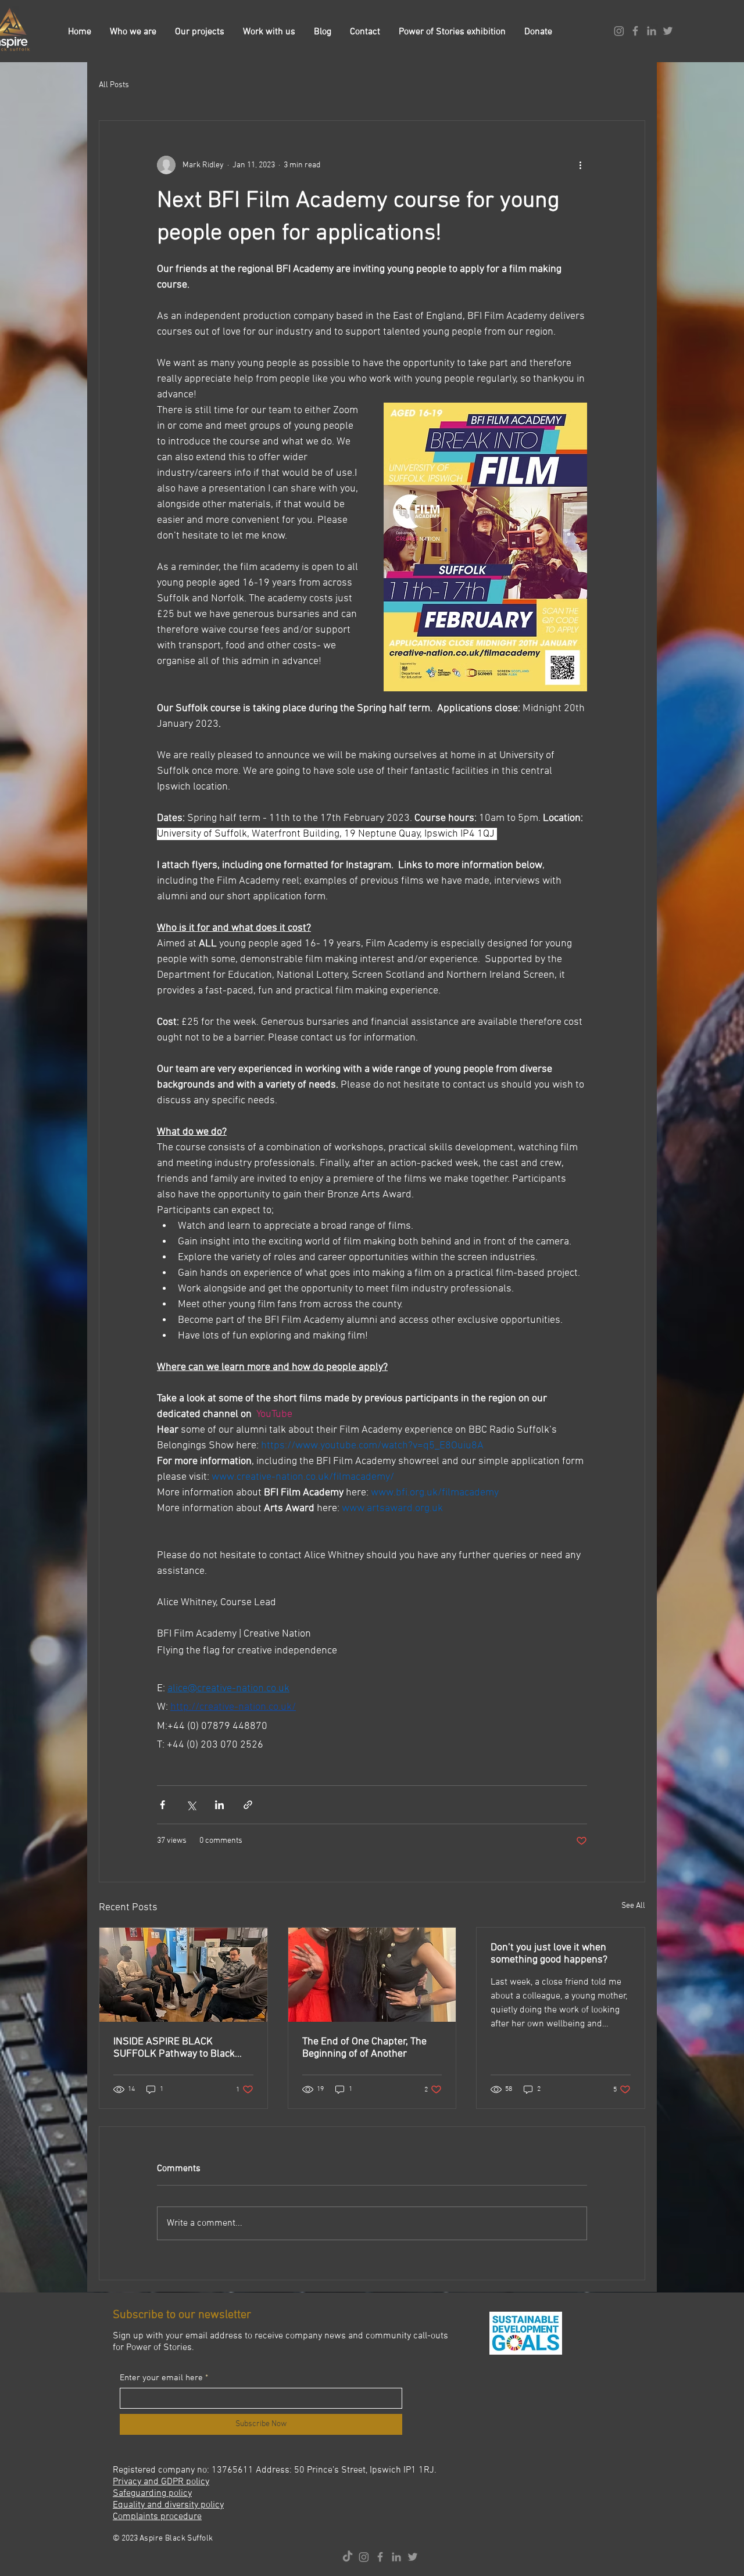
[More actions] (580, 165)
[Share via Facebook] (162, 1805)
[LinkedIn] (652, 31)
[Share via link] (248, 1805)
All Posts (114, 85)
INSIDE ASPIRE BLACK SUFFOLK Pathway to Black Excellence (174, 2048)
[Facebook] (635, 31)
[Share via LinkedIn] (219, 1805)
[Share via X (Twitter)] (191, 1805)
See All (633, 1906)
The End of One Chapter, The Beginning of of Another (364, 2048)
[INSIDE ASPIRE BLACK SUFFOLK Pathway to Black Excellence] (183, 1975)
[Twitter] (668, 31)
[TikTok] (348, 2557)
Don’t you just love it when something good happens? (549, 1954)
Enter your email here (161, 2378)
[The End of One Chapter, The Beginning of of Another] (372, 1975)
